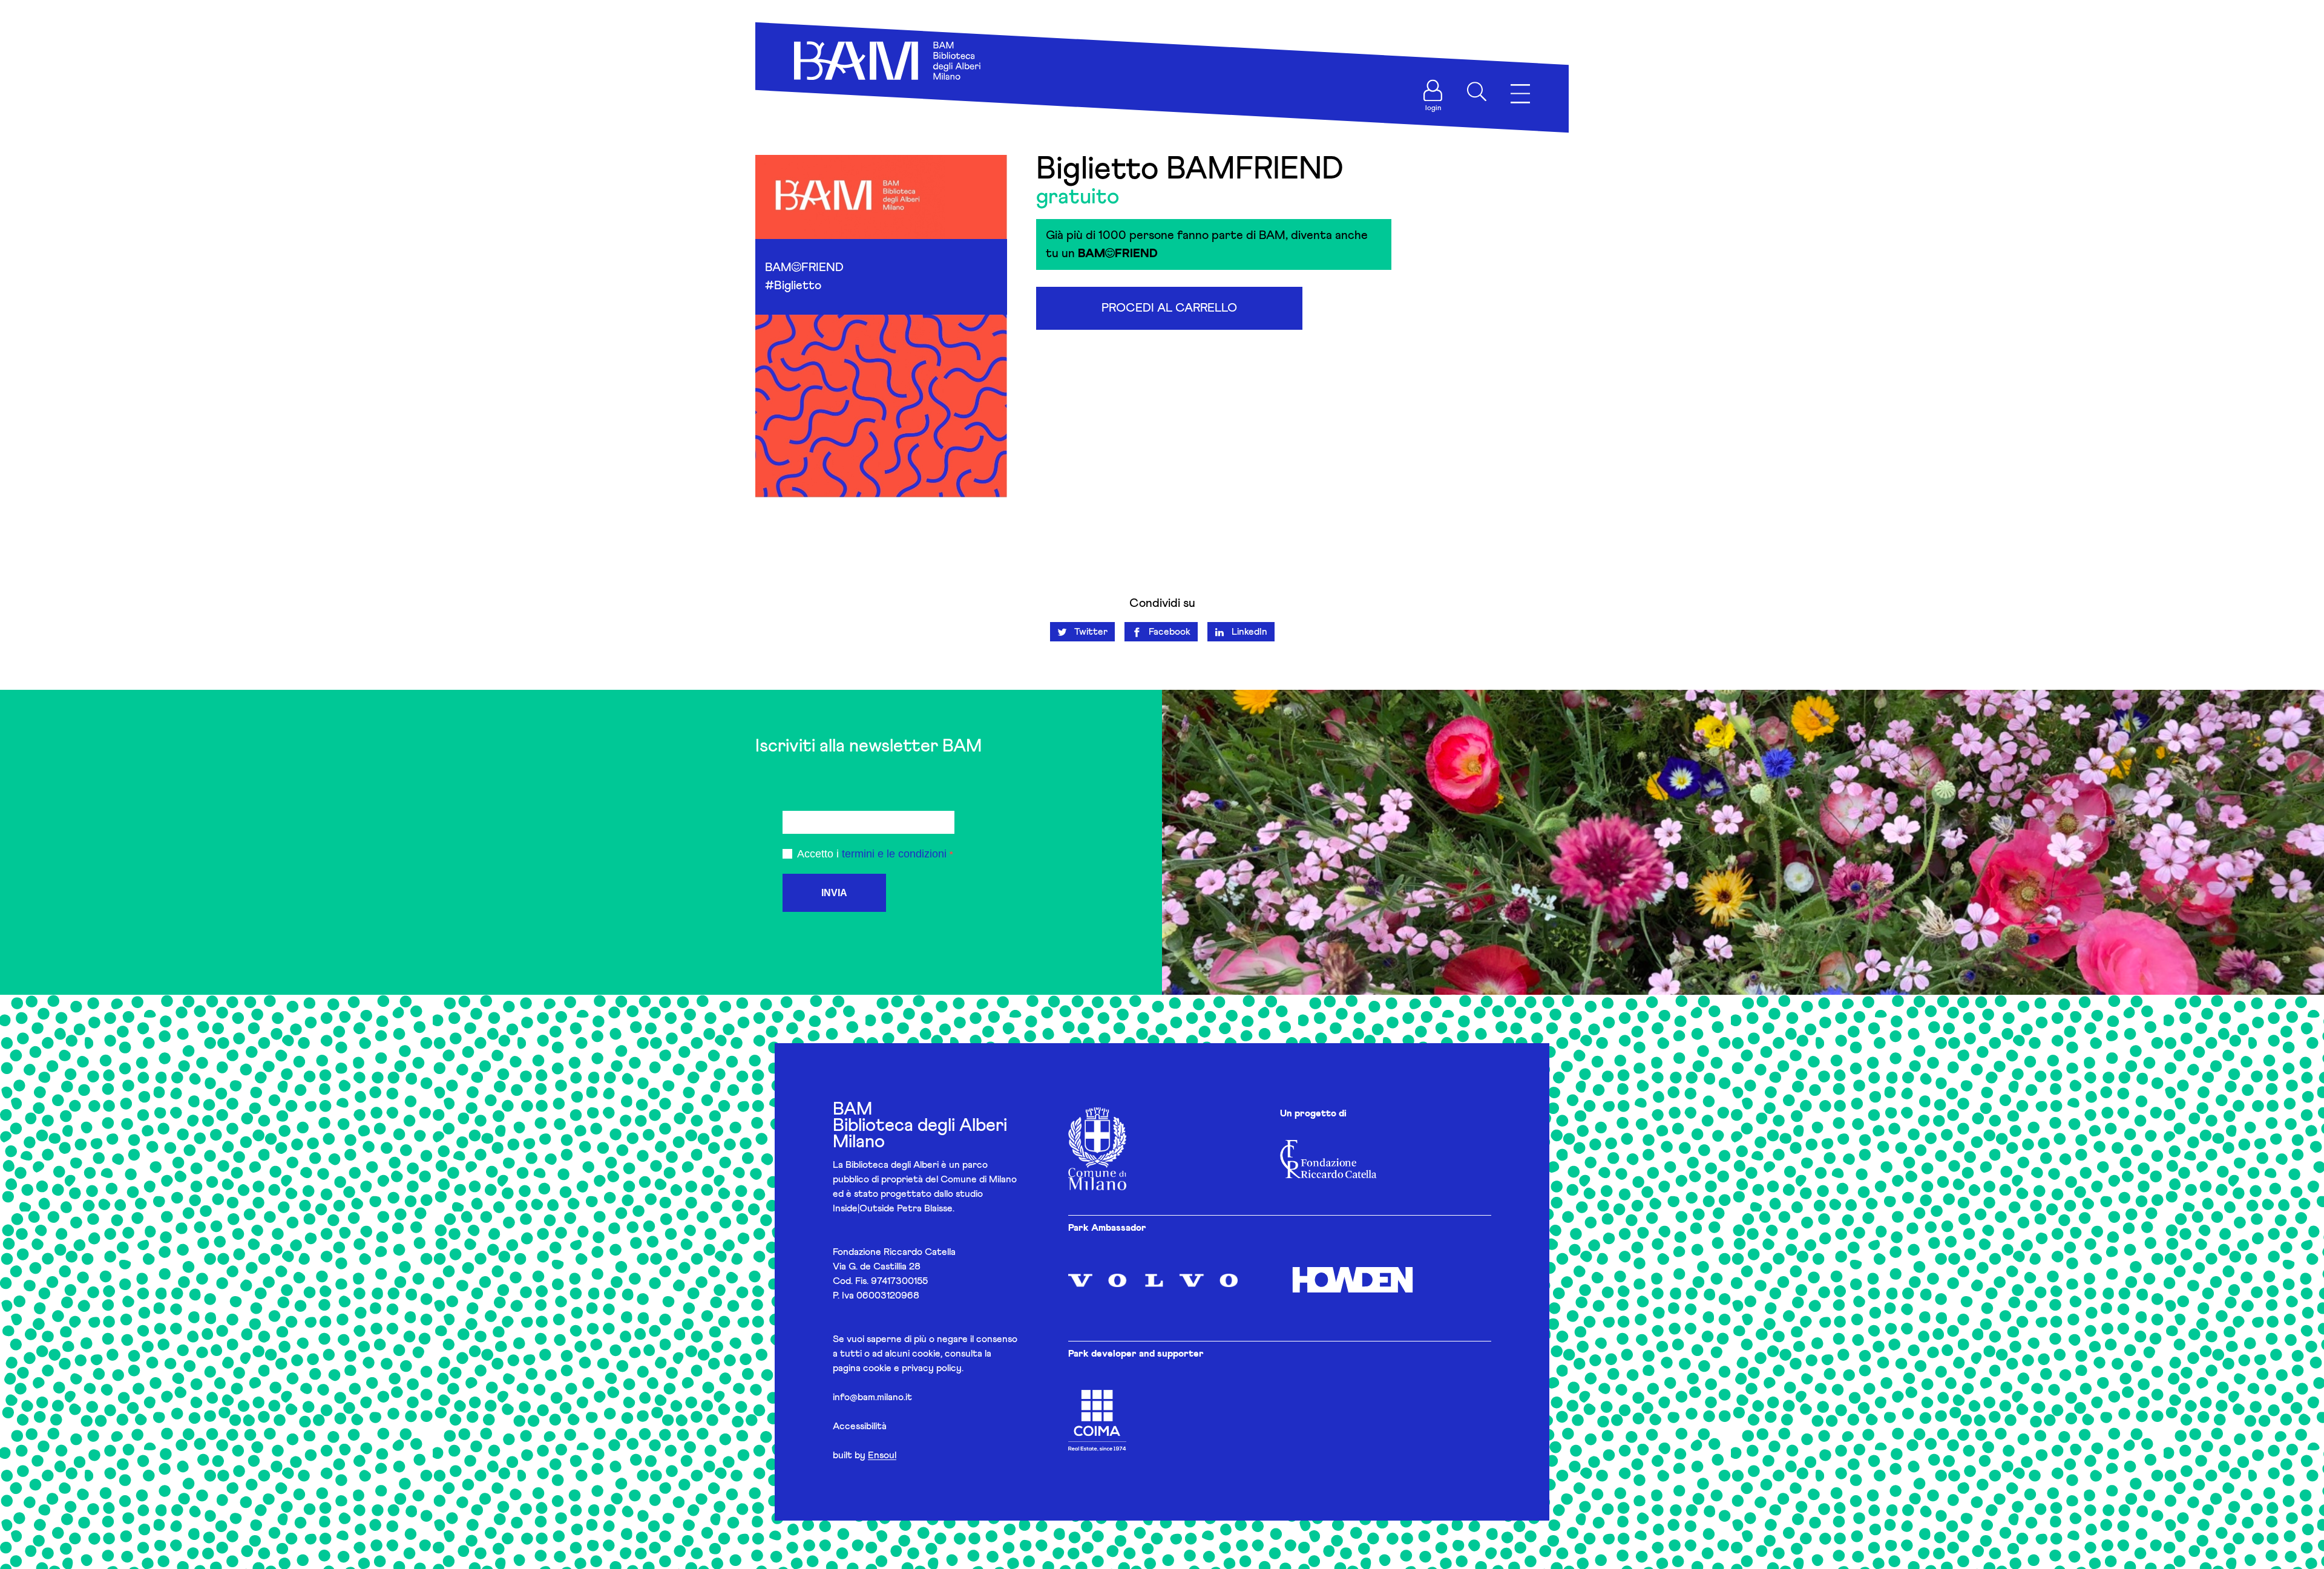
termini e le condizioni (894, 854)
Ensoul (882, 1455)
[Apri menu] (1520, 94)
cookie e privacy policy (912, 1368)
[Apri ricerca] (1477, 91)
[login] (1433, 91)
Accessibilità (860, 1426)
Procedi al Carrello (1169, 308)
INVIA (834, 893)
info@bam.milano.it (872, 1397)
